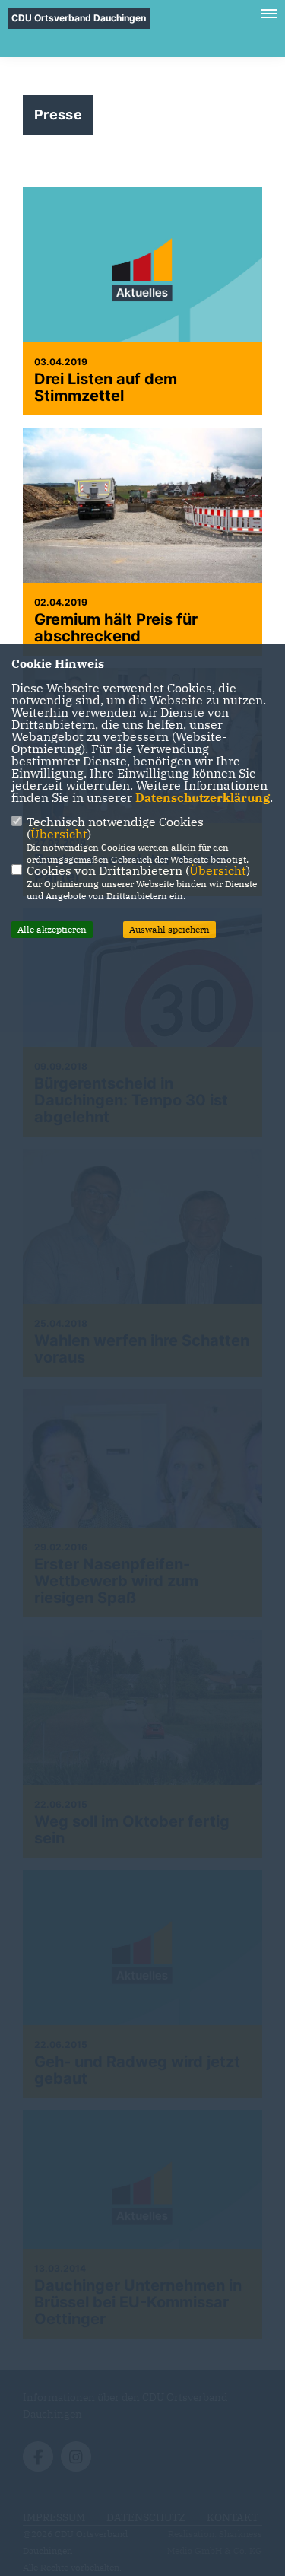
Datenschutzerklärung (203, 797)
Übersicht (59, 834)
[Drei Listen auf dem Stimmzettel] (142, 277)
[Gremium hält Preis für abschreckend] (142, 507)
